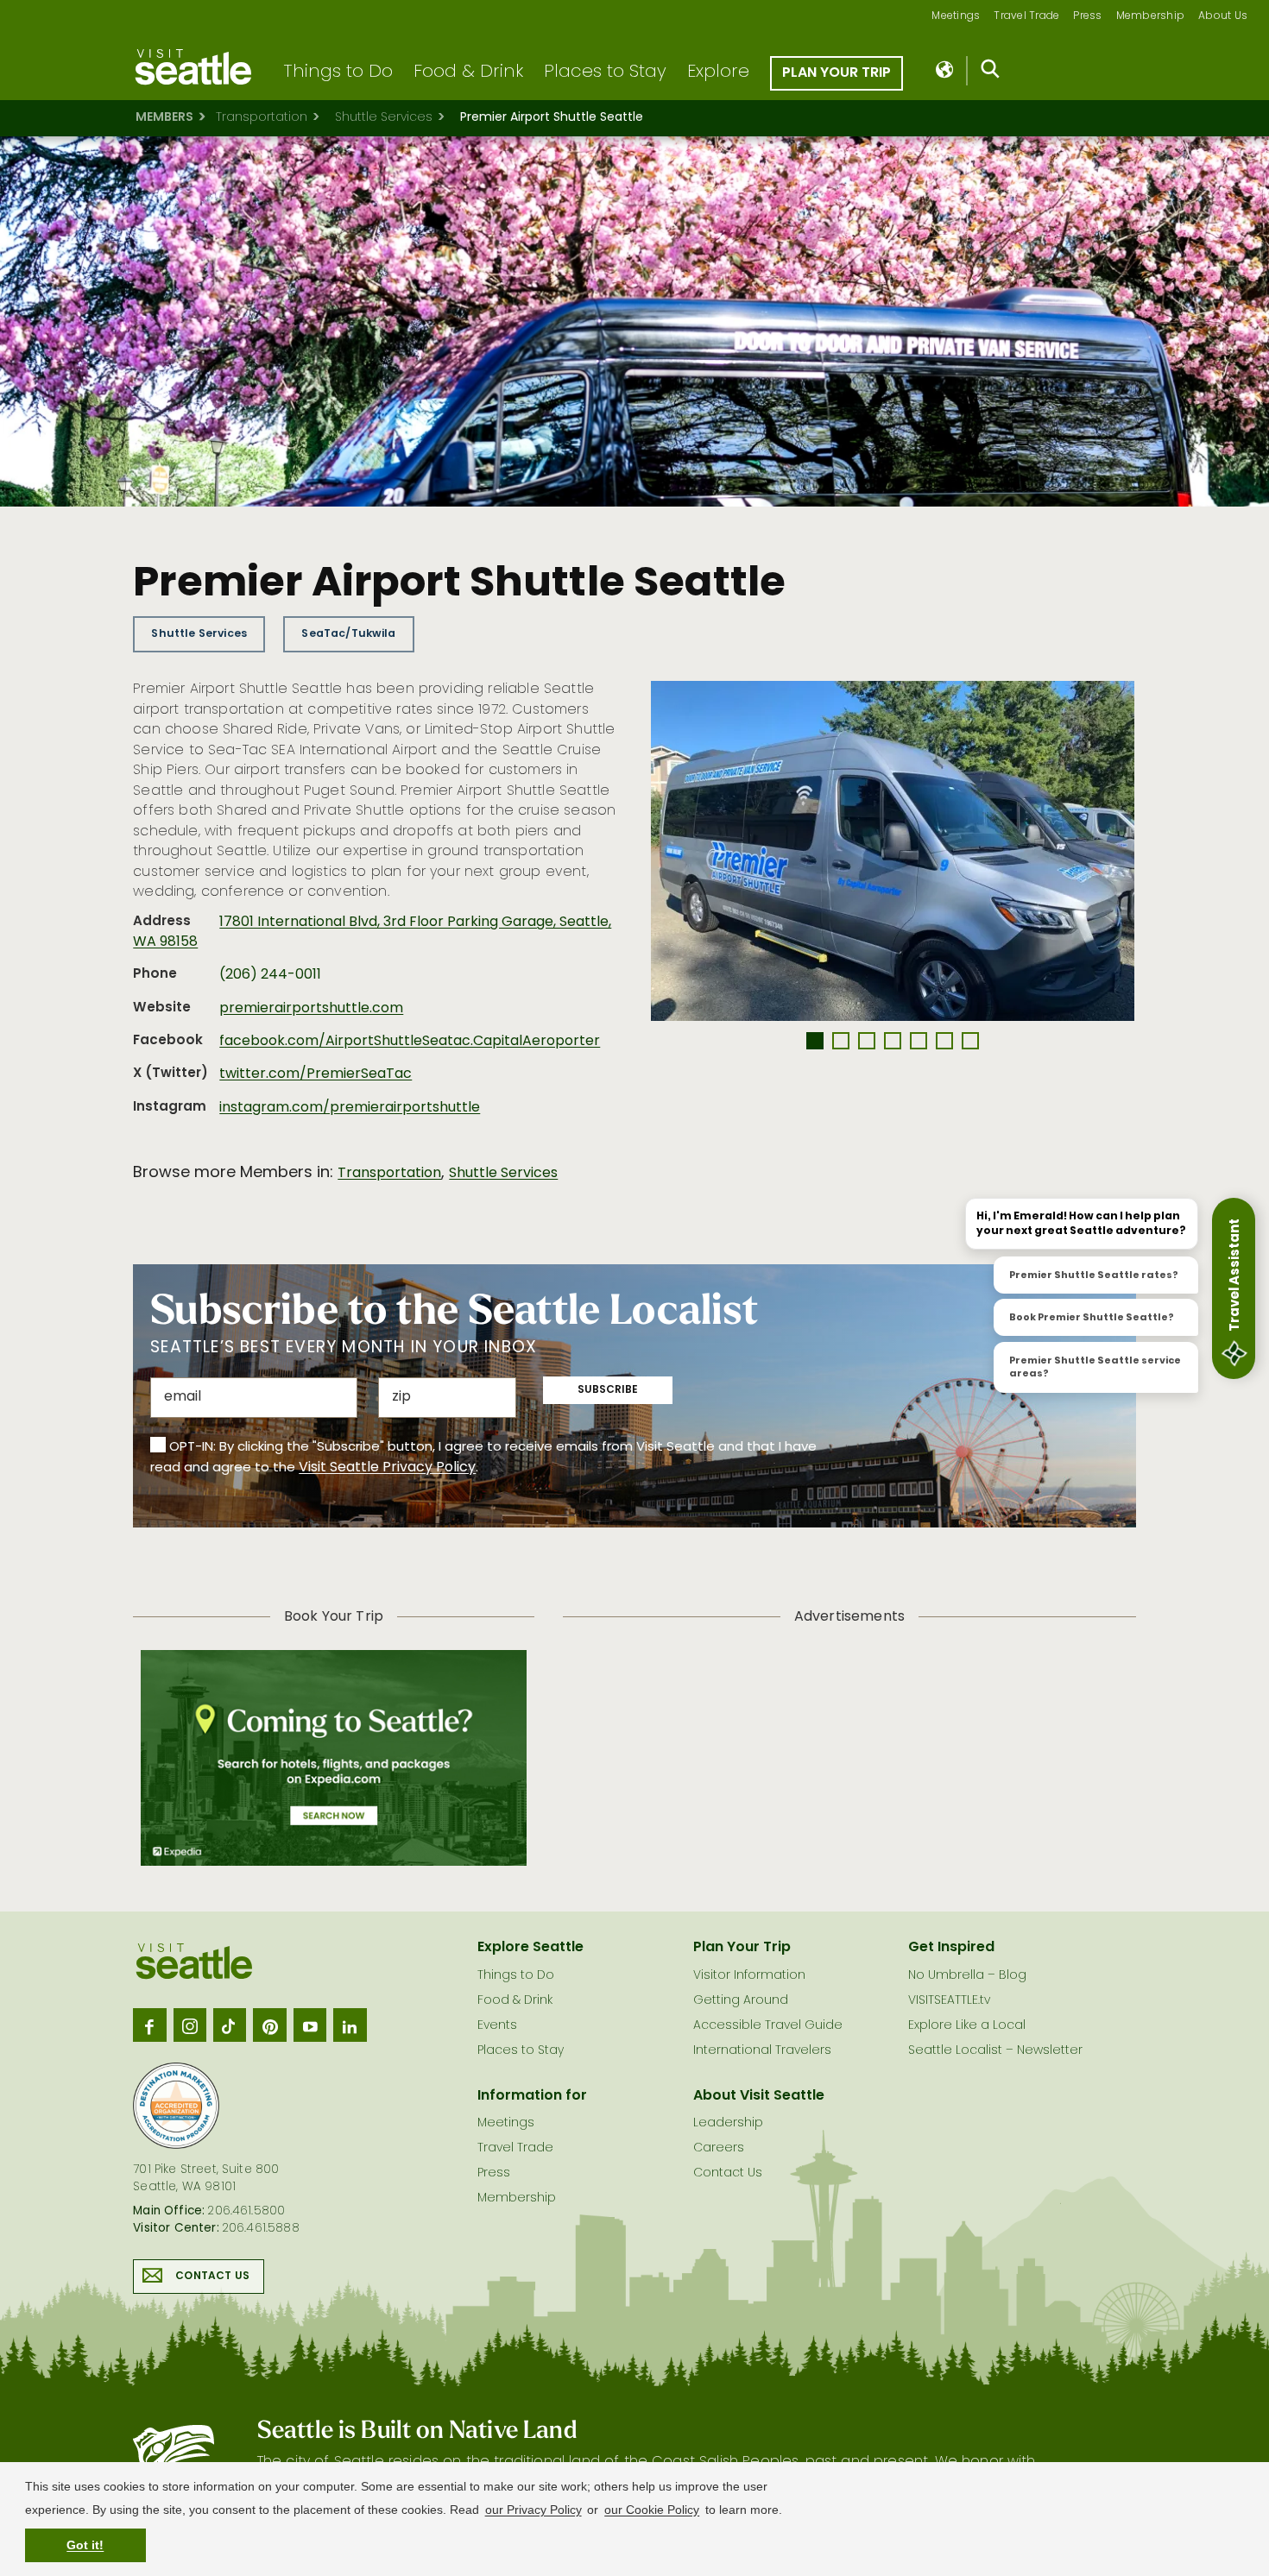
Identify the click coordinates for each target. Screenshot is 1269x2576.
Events (497, 2026)
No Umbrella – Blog (967, 1976)
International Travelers (762, 2051)
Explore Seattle (530, 1948)
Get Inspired (951, 1948)
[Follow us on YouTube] (310, 2025)
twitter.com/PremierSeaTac (316, 1074)
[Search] (991, 72)
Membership (1151, 17)
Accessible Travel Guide (768, 2026)
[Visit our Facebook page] (149, 2025)
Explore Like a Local (967, 2026)
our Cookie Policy (652, 2510)
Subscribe (608, 1390)
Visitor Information (749, 1976)
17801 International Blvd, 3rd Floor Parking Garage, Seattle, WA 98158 (372, 932)
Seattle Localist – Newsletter (995, 2051)
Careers (719, 2148)
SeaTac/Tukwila (348, 634)
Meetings (956, 17)
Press (1087, 17)
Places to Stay (605, 72)
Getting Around (741, 2001)
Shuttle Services (384, 118)
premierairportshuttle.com (311, 1009)
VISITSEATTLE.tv (949, 2001)
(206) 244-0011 (270, 975)
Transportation (262, 118)
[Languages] (946, 71)
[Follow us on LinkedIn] (350, 2025)
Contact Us (212, 2277)
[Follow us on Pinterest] (269, 2025)
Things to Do (338, 72)
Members (164, 118)
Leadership (728, 2123)
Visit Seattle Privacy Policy (387, 1468)
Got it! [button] (85, 2545)
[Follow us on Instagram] (190, 2025)
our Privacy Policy (533, 2510)
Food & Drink (468, 72)
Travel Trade (1026, 17)
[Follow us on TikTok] (230, 2025)
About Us (1223, 17)
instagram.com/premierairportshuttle (350, 1108)
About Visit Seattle (759, 2096)
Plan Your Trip (837, 73)
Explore (718, 72)
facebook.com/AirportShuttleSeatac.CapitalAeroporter (410, 1042)
